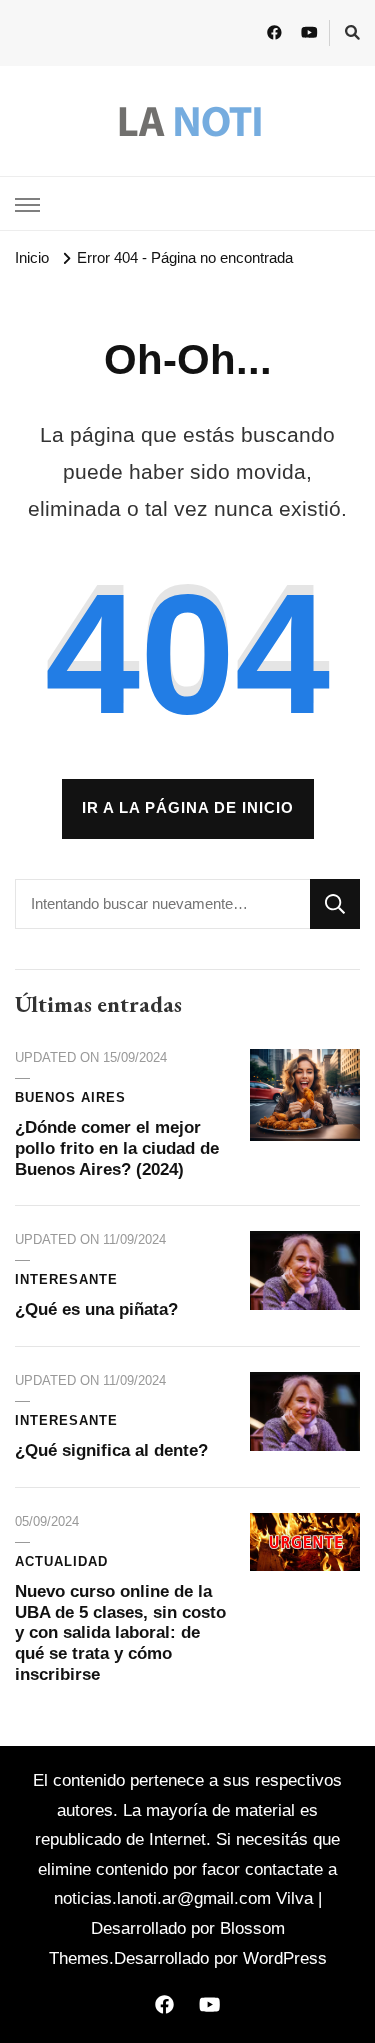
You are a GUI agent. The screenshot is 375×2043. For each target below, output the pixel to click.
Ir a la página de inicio (188, 808)
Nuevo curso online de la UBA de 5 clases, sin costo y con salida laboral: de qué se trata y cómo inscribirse (120, 1633)
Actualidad (61, 1562)
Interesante (66, 1280)
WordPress (285, 1958)
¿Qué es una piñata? (96, 1309)
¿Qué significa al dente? (111, 1450)
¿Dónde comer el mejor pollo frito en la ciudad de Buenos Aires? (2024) (117, 1148)
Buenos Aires (70, 1098)
